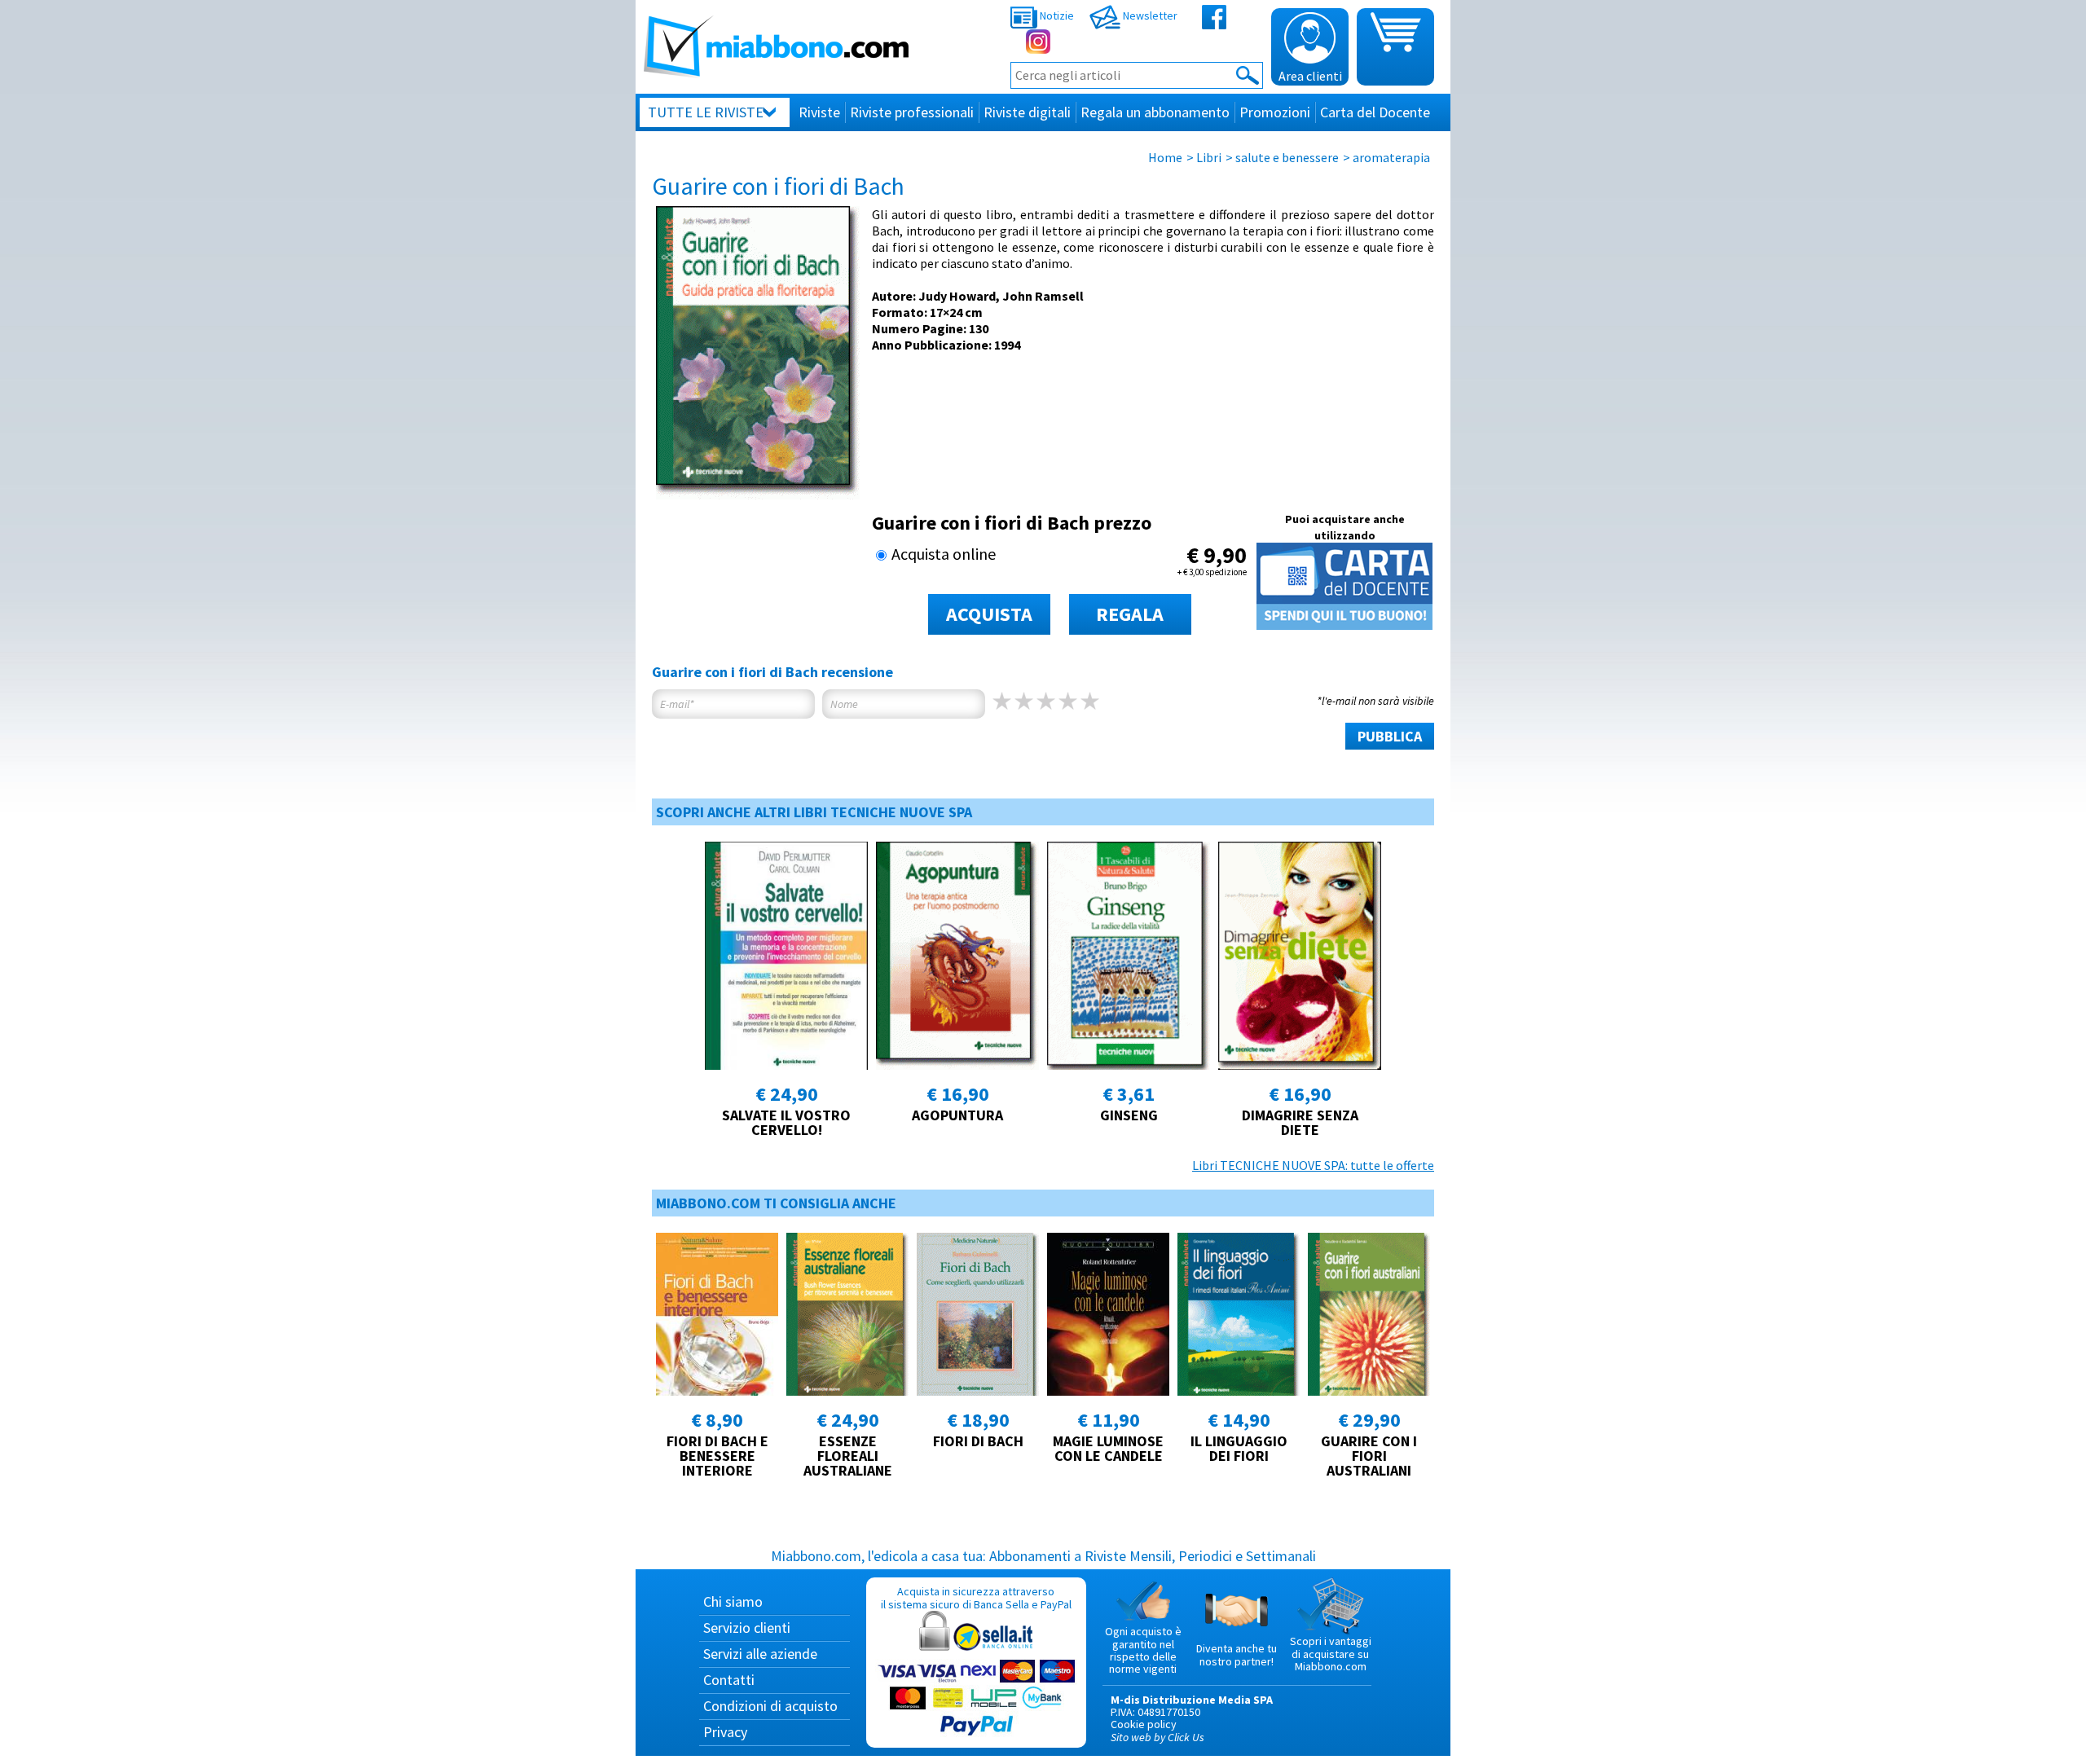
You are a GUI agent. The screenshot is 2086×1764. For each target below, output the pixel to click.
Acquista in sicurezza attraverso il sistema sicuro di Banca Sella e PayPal (976, 1597)
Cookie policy (1144, 1724)
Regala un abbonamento (1155, 112)
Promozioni (1275, 112)
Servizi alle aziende (760, 1654)
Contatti (729, 1680)
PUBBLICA (1390, 736)
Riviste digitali (1027, 112)
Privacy (725, 1732)
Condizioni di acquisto (770, 1706)
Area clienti (1310, 76)
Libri (1209, 157)
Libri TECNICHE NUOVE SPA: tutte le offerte (1313, 1165)
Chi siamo (733, 1601)
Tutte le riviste (706, 112)
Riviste (819, 112)
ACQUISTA (989, 614)
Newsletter (1149, 15)
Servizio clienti (747, 1628)
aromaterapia (1391, 157)
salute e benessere (1287, 157)
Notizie (1056, 15)
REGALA (1130, 614)
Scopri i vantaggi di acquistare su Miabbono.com (1331, 1654)
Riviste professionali (912, 112)
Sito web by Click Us (1157, 1737)
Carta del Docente (1375, 112)
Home (1165, 157)
